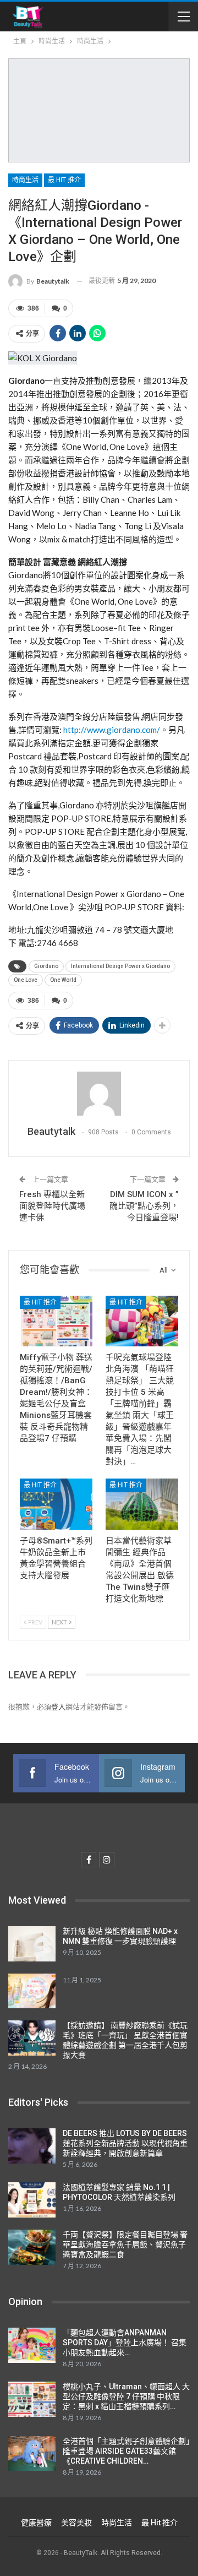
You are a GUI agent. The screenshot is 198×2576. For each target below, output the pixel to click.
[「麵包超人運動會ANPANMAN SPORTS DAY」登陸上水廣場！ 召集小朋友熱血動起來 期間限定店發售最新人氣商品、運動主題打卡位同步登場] (32, 2345)
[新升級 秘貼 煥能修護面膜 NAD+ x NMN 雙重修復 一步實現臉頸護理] (32, 1944)
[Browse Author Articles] (99, 1094)
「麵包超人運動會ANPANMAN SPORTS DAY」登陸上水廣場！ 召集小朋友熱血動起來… (125, 2343)
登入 (58, 1707)
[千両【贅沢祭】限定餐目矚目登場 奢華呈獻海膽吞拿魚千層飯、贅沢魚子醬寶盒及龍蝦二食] (32, 2247)
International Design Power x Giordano (120, 966)
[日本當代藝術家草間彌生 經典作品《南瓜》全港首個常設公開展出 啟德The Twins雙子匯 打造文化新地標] (142, 1504)
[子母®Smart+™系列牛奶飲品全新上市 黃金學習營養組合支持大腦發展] (56, 1504)
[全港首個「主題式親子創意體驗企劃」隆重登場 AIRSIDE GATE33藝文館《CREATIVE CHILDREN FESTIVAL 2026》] (32, 2454)
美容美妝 (76, 2523)
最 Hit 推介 (64, 180)
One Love (26, 980)
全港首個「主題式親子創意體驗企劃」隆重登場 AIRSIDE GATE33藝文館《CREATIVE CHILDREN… (126, 2451)
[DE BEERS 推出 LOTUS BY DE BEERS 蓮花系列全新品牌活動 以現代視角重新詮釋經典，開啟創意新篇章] (32, 2146)
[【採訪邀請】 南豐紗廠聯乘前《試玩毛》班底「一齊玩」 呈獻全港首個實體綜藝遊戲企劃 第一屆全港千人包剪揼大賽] (32, 2038)
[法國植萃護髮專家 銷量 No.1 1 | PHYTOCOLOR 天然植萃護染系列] (32, 2200)
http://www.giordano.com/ (111, 730)
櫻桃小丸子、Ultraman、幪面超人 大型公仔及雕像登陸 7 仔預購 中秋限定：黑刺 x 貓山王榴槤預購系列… (126, 2396)
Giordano (46, 966)
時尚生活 (25, 180)
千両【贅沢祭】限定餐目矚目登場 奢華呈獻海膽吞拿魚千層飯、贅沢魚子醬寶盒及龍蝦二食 (125, 2245)
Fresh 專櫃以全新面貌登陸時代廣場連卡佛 (52, 1206)
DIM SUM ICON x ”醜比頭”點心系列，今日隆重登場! (144, 1206)
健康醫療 (36, 2523)
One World (63, 980)
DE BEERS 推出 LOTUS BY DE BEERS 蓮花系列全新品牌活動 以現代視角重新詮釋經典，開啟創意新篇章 (125, 2143)
